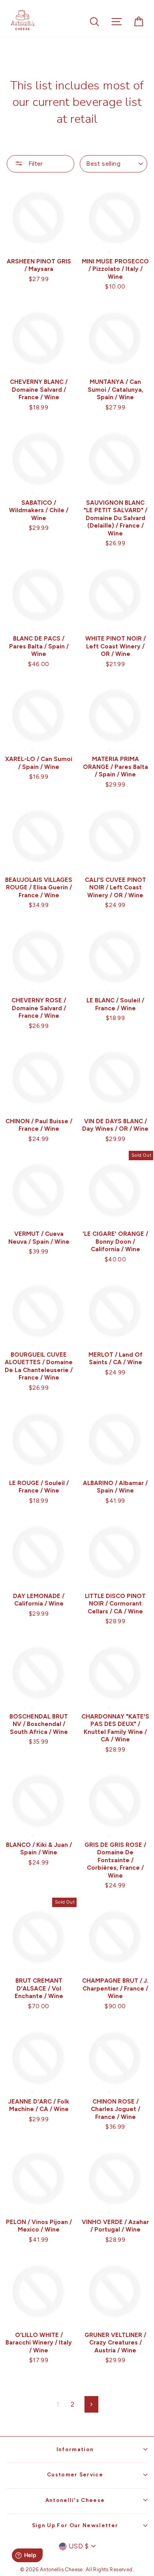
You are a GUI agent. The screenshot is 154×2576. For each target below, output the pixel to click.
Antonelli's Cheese (75, 2500)
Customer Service (75, 2474)
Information (75, 2449)
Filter (35, 164)
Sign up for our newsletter (75, 2525)
